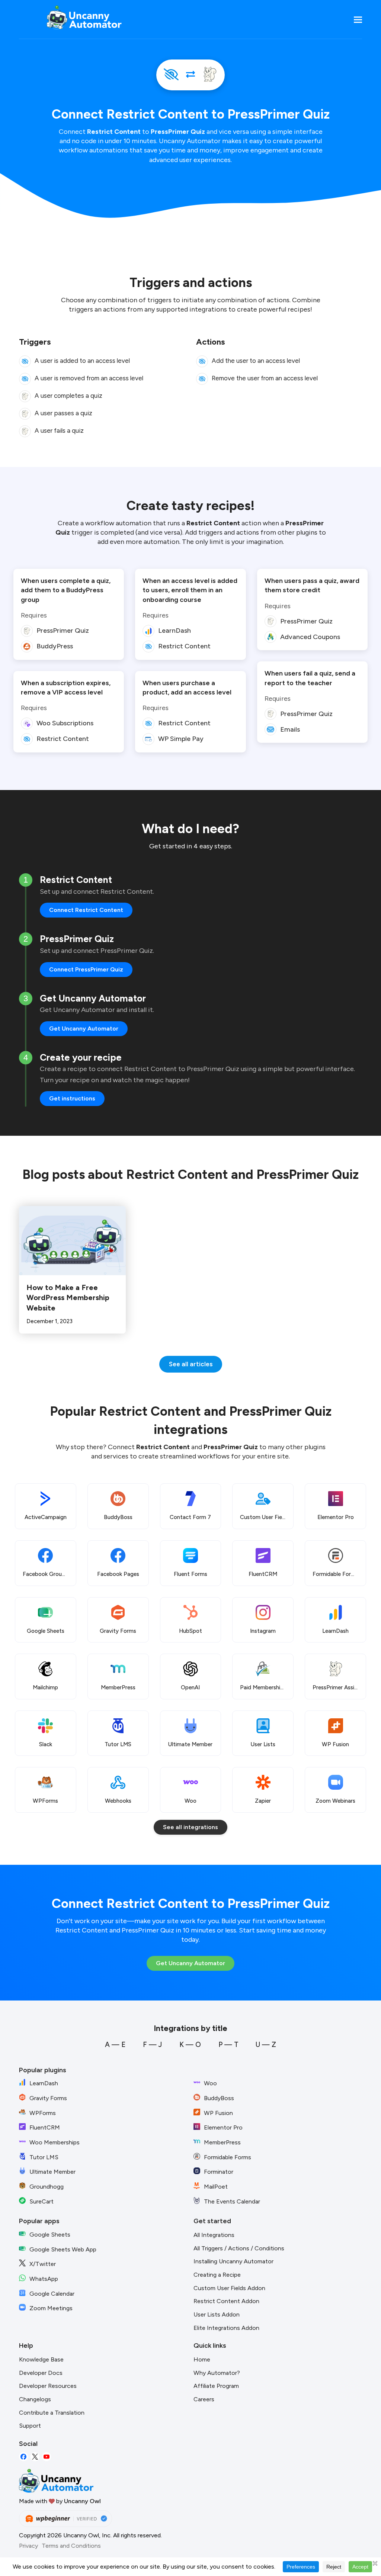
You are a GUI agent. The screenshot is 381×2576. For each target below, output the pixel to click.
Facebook (23, 2457)
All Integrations (214, 2235)
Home (202, 2359)
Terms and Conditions (71, 2546)
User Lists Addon (217, 2314)
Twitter (35, 2457)
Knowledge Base (41, 2359)
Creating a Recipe (217, 2275)
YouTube (47, 2457)
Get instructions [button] (72, 1098)
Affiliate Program (216, 2386)
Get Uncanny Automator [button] (84, 1029)
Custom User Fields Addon (229, 2288)
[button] (358, 20)
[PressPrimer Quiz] (210, 75)
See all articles (191, 1364)
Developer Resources (48, 2386)
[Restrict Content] (171, 75)
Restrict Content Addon (226, 2301)
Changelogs (35, 2399)
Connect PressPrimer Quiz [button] (86, 969)
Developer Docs (41, 2373)
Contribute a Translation (52, 2413)
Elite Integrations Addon (226, 2328)
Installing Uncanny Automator (233, 2261)
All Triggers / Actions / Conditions (239, 2248)
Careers (204, 2399)
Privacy (28, 2546)
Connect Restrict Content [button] (86, 910)
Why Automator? (217, 2373)
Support (30, 2426)
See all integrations (190, 1827)
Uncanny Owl (82, 2501)
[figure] (25, 361)
